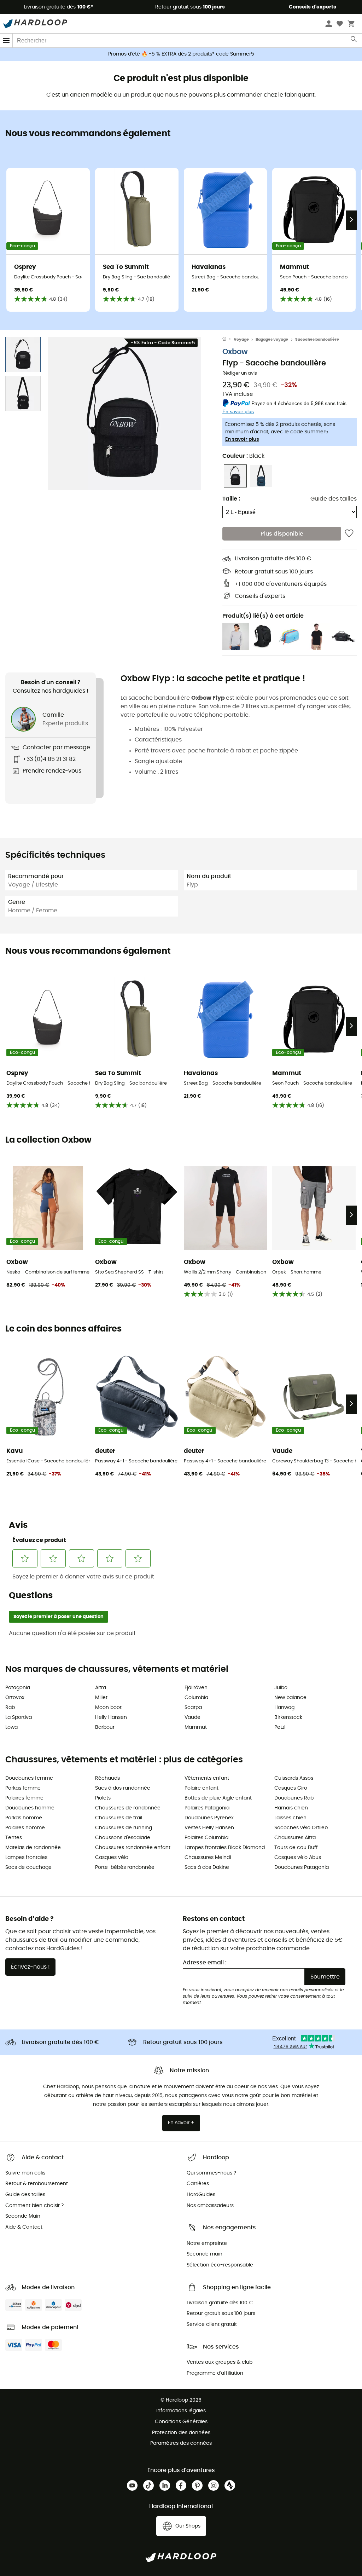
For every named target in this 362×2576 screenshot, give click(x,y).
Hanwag (284, 1708)
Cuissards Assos (294, 1778)
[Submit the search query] (354, 41)
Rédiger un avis (240, 373)
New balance (290, 1698)
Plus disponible (282, 534)
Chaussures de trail (119, 1818)
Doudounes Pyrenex (209, 1818)
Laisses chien (290, 1818)
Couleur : (243, 456)
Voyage (241, 339)
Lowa (11, 1727)
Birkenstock (288, 1717)
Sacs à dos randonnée (123, 1788)
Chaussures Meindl (208, 1858)
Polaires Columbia (206, 1838)
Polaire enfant (202, 1788)
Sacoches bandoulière (317, 339)
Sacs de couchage (28, 1867)
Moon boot (108, 1708)
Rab (10, 1708)
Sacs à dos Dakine (207, 1867)
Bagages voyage (272, 339)
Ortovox (15, 1698)
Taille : (231, 499)
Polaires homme (25, 1828)
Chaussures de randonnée (128, 1808)
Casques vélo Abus (298, 1858)
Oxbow (235, 352)
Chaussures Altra (295, 1838)
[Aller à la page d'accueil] (228, 340)
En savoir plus (242, 439)
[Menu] (6, 41)
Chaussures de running (124, 1828)
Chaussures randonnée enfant (133, 1848)
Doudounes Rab (294, 1798)
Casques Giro (291, 1788)
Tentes (14, 1838)
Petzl (280, 1727)
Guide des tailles (334, 499)
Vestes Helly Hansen (209, 1828)
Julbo (281, 1688)
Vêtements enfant (207, 1778)
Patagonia (18, 1688)
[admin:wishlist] (349, 533)
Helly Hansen (111, 1717)
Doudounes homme (30, 1808)
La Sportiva (19, 1717)
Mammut (196, 1727)
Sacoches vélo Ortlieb (301, 1828)
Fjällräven (196, 1688)
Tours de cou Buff (296, 1848)
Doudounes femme (29, 1778)
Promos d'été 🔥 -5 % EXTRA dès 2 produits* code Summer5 (181, 54)
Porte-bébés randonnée (125, 1867)
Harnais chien (291, 1808)
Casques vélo (112, 1858)
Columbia (196, 1698)
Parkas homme (24, 1818)
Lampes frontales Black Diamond (225, 1848)
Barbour (105, 1727)
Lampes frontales (26, 1858)
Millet (101, 1698)
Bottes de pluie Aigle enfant (218, 1798)
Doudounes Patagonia (302, 1867)
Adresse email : (205, 1963)
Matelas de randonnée (33, 1848)
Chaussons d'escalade (123, 1838)
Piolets (103, 1798)
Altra (101, 1688)
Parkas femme (23, 1788)
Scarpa (193, 1708)
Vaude (192, 1717)
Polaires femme (24, 1798)
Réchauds (107, 1778)
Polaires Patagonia (207, 1808)
